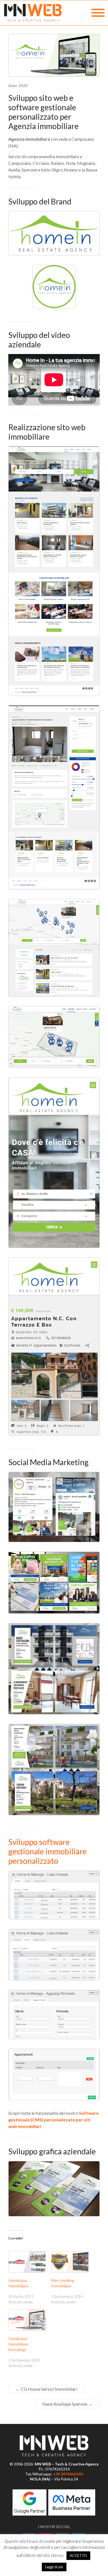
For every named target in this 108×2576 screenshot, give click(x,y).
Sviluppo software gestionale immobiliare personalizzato (47, 1851)
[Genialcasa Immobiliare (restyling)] (27, 2320)
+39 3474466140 (68, 2474)
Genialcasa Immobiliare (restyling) (18, 2344)
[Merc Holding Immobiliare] (70, 2262)
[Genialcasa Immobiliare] (27, 2262)
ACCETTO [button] (78, 2556)
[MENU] (98, 13)
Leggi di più (54, 2567)
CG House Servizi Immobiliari (46, 2389)
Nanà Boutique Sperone (67, 2404)
